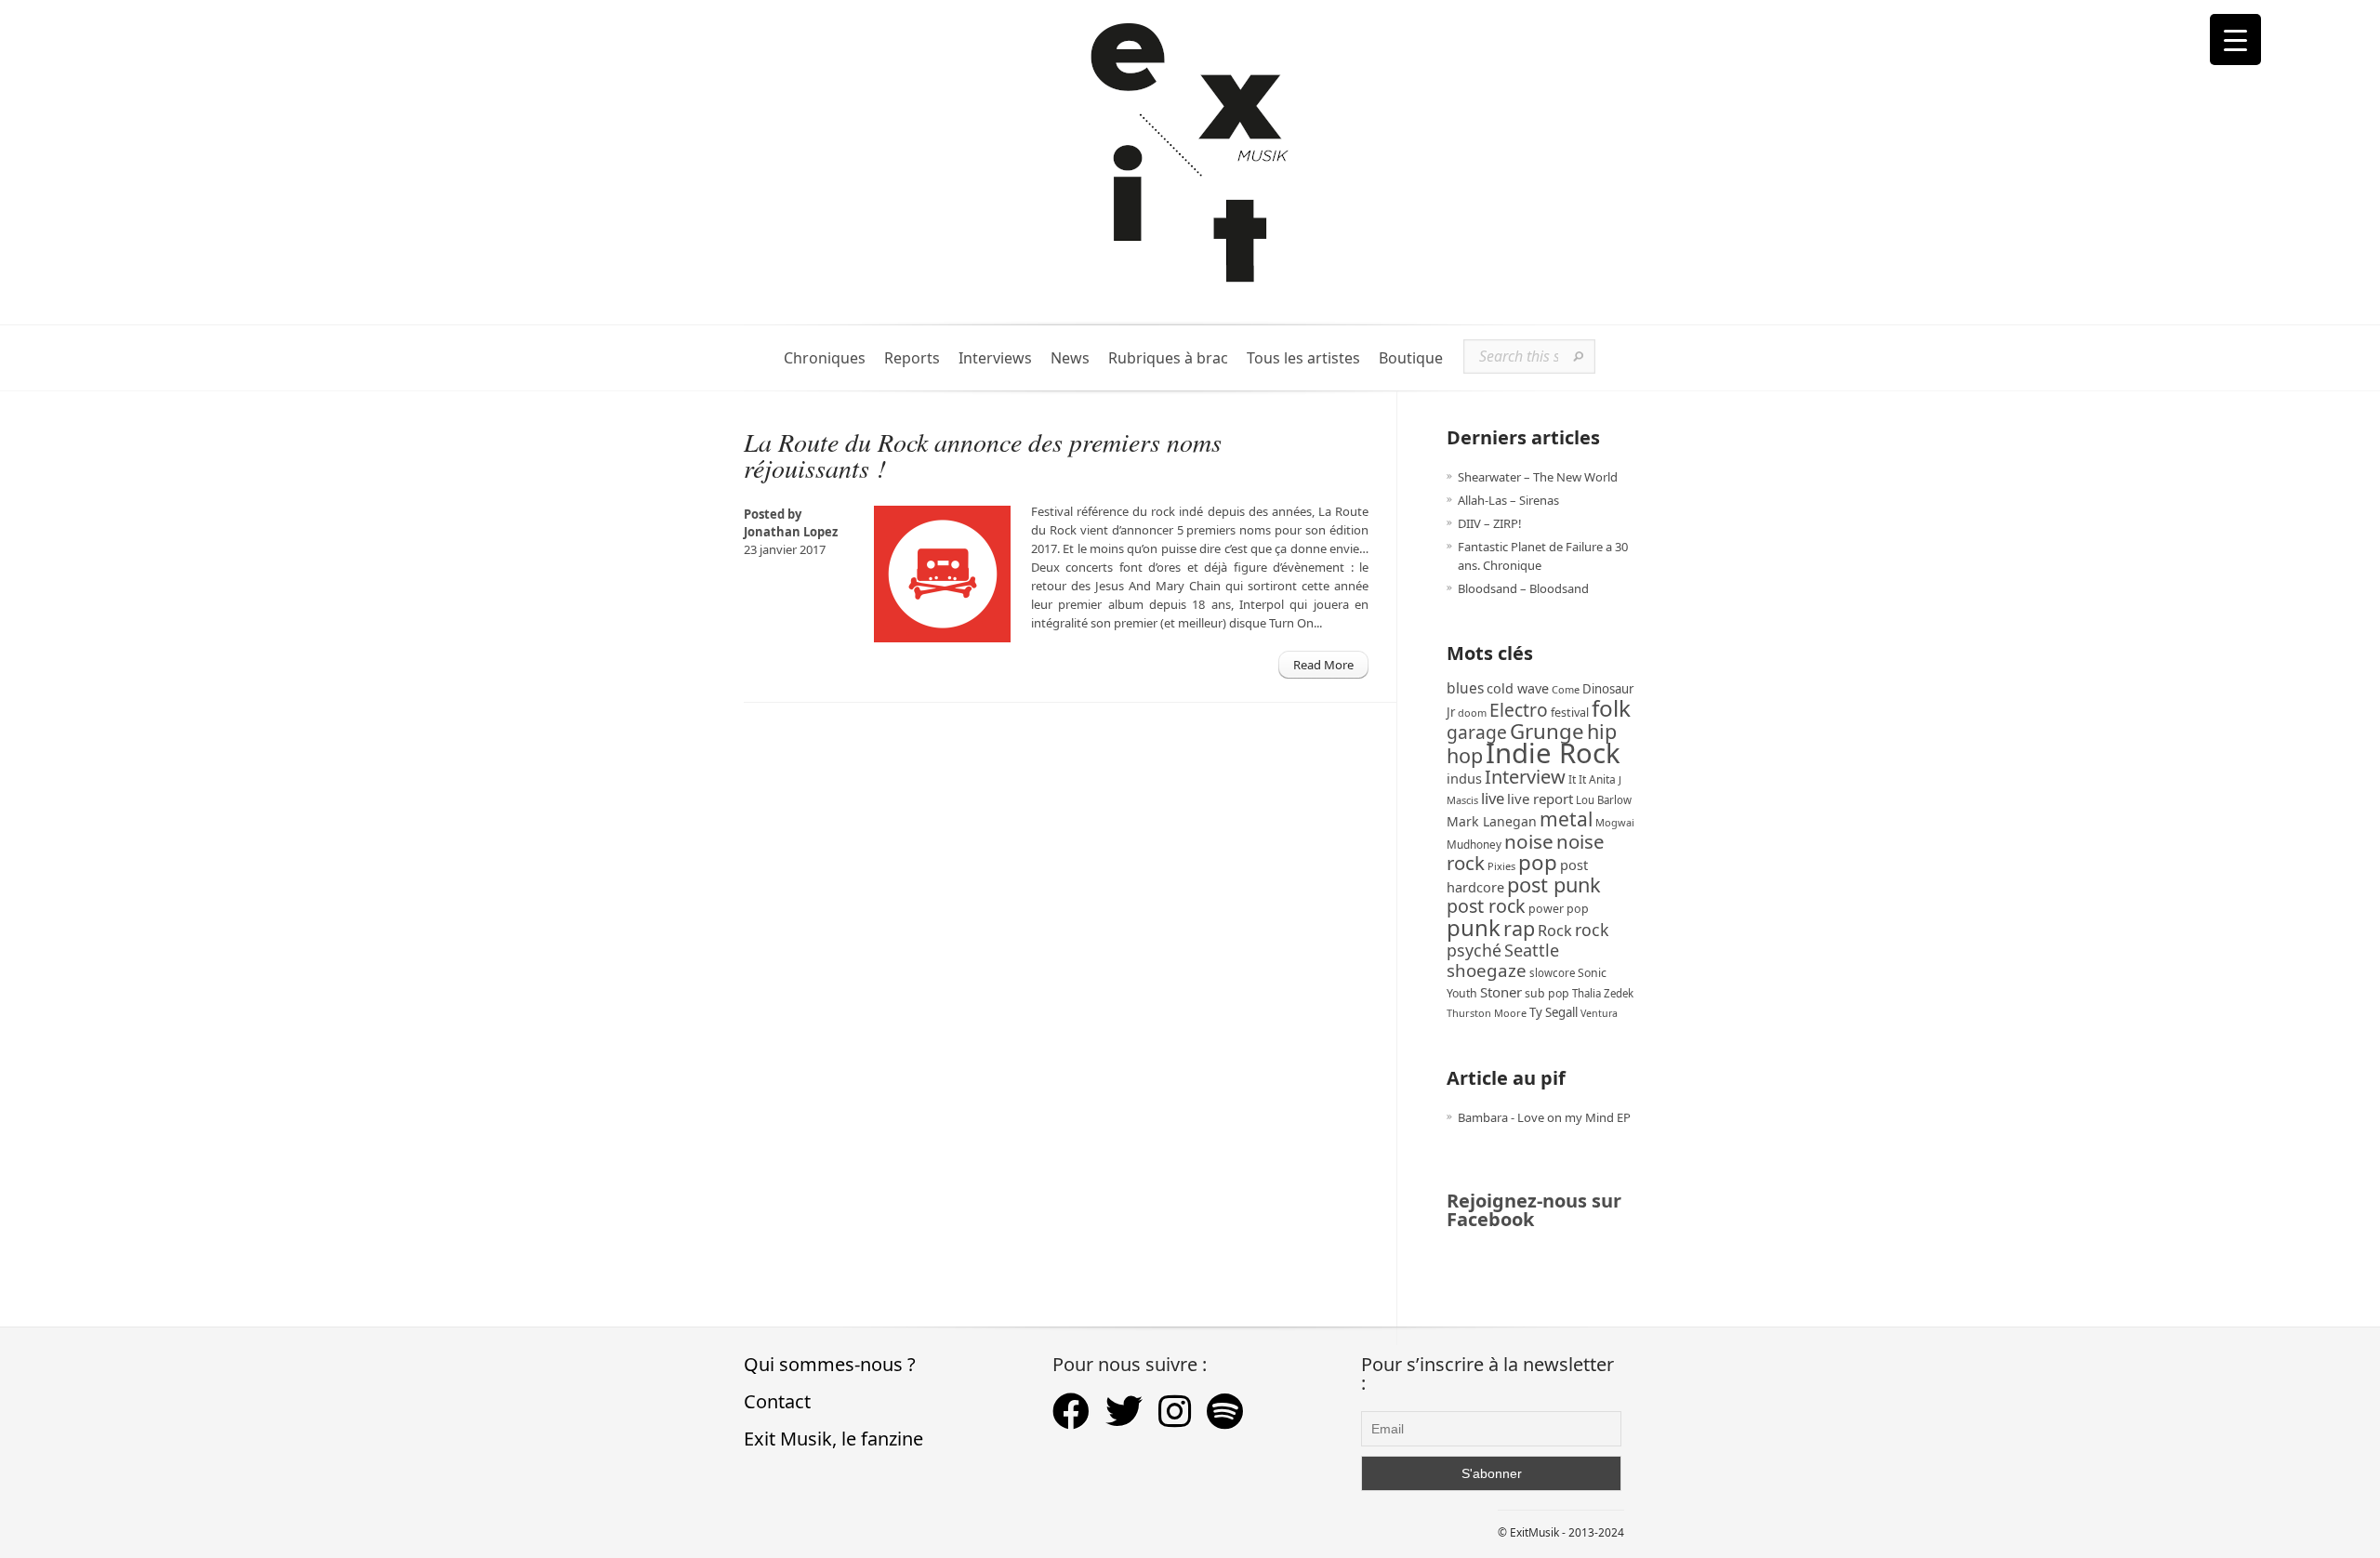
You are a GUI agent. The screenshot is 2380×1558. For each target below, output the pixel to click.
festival (1570, 713)
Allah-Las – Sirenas (1508, 500)
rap (1519, 928)
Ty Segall (1554, 1012)
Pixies (1501, 866)
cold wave (1518, 688)
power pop (1559, 909)
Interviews (995, 358)
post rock (1486, 906)
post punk (1554, 885)
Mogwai (1615, 822)
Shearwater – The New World (1538, 477)
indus (1464, 778)
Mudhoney (1474, 844)
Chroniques (825, 358)
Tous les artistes (1303, 358)
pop (1538, 862)
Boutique (1411, 358)
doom (1472, 713)
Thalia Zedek (1603, 993)
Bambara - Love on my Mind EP (1544, 1117)
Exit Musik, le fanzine (833, 1439)
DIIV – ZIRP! (1490, 523)
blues (1465, 688)
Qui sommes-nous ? (830, 1364)
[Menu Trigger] (2235, 40)
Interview (1525, 777)
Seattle (1532, 950)
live (1493, 798)
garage (1477, 732)
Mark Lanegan (1492, 821)
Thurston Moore (1487, 1013)
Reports (912, 358)
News (1070, 358)
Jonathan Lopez (791, 532)
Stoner (1501, 992)
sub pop (1547, 993)
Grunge (1547, 731)
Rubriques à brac (1168, 358)
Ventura (1599, 1013)
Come (1566, 689)
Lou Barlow (1604, 800)
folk (1611, 708)
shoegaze (1487, 970)
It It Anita (1592, 779)
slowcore (1552, 973)
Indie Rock (1553, 753)
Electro (1519, 710)
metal (1566, 819)
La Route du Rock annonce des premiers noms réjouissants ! (983, 455)
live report (1540, 799)
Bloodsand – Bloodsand (1523, 588)
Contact (777, 1401)
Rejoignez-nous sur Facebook (1534, 1210)
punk (1474, 927)
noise (1529, 841)
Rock (1555, 931)
